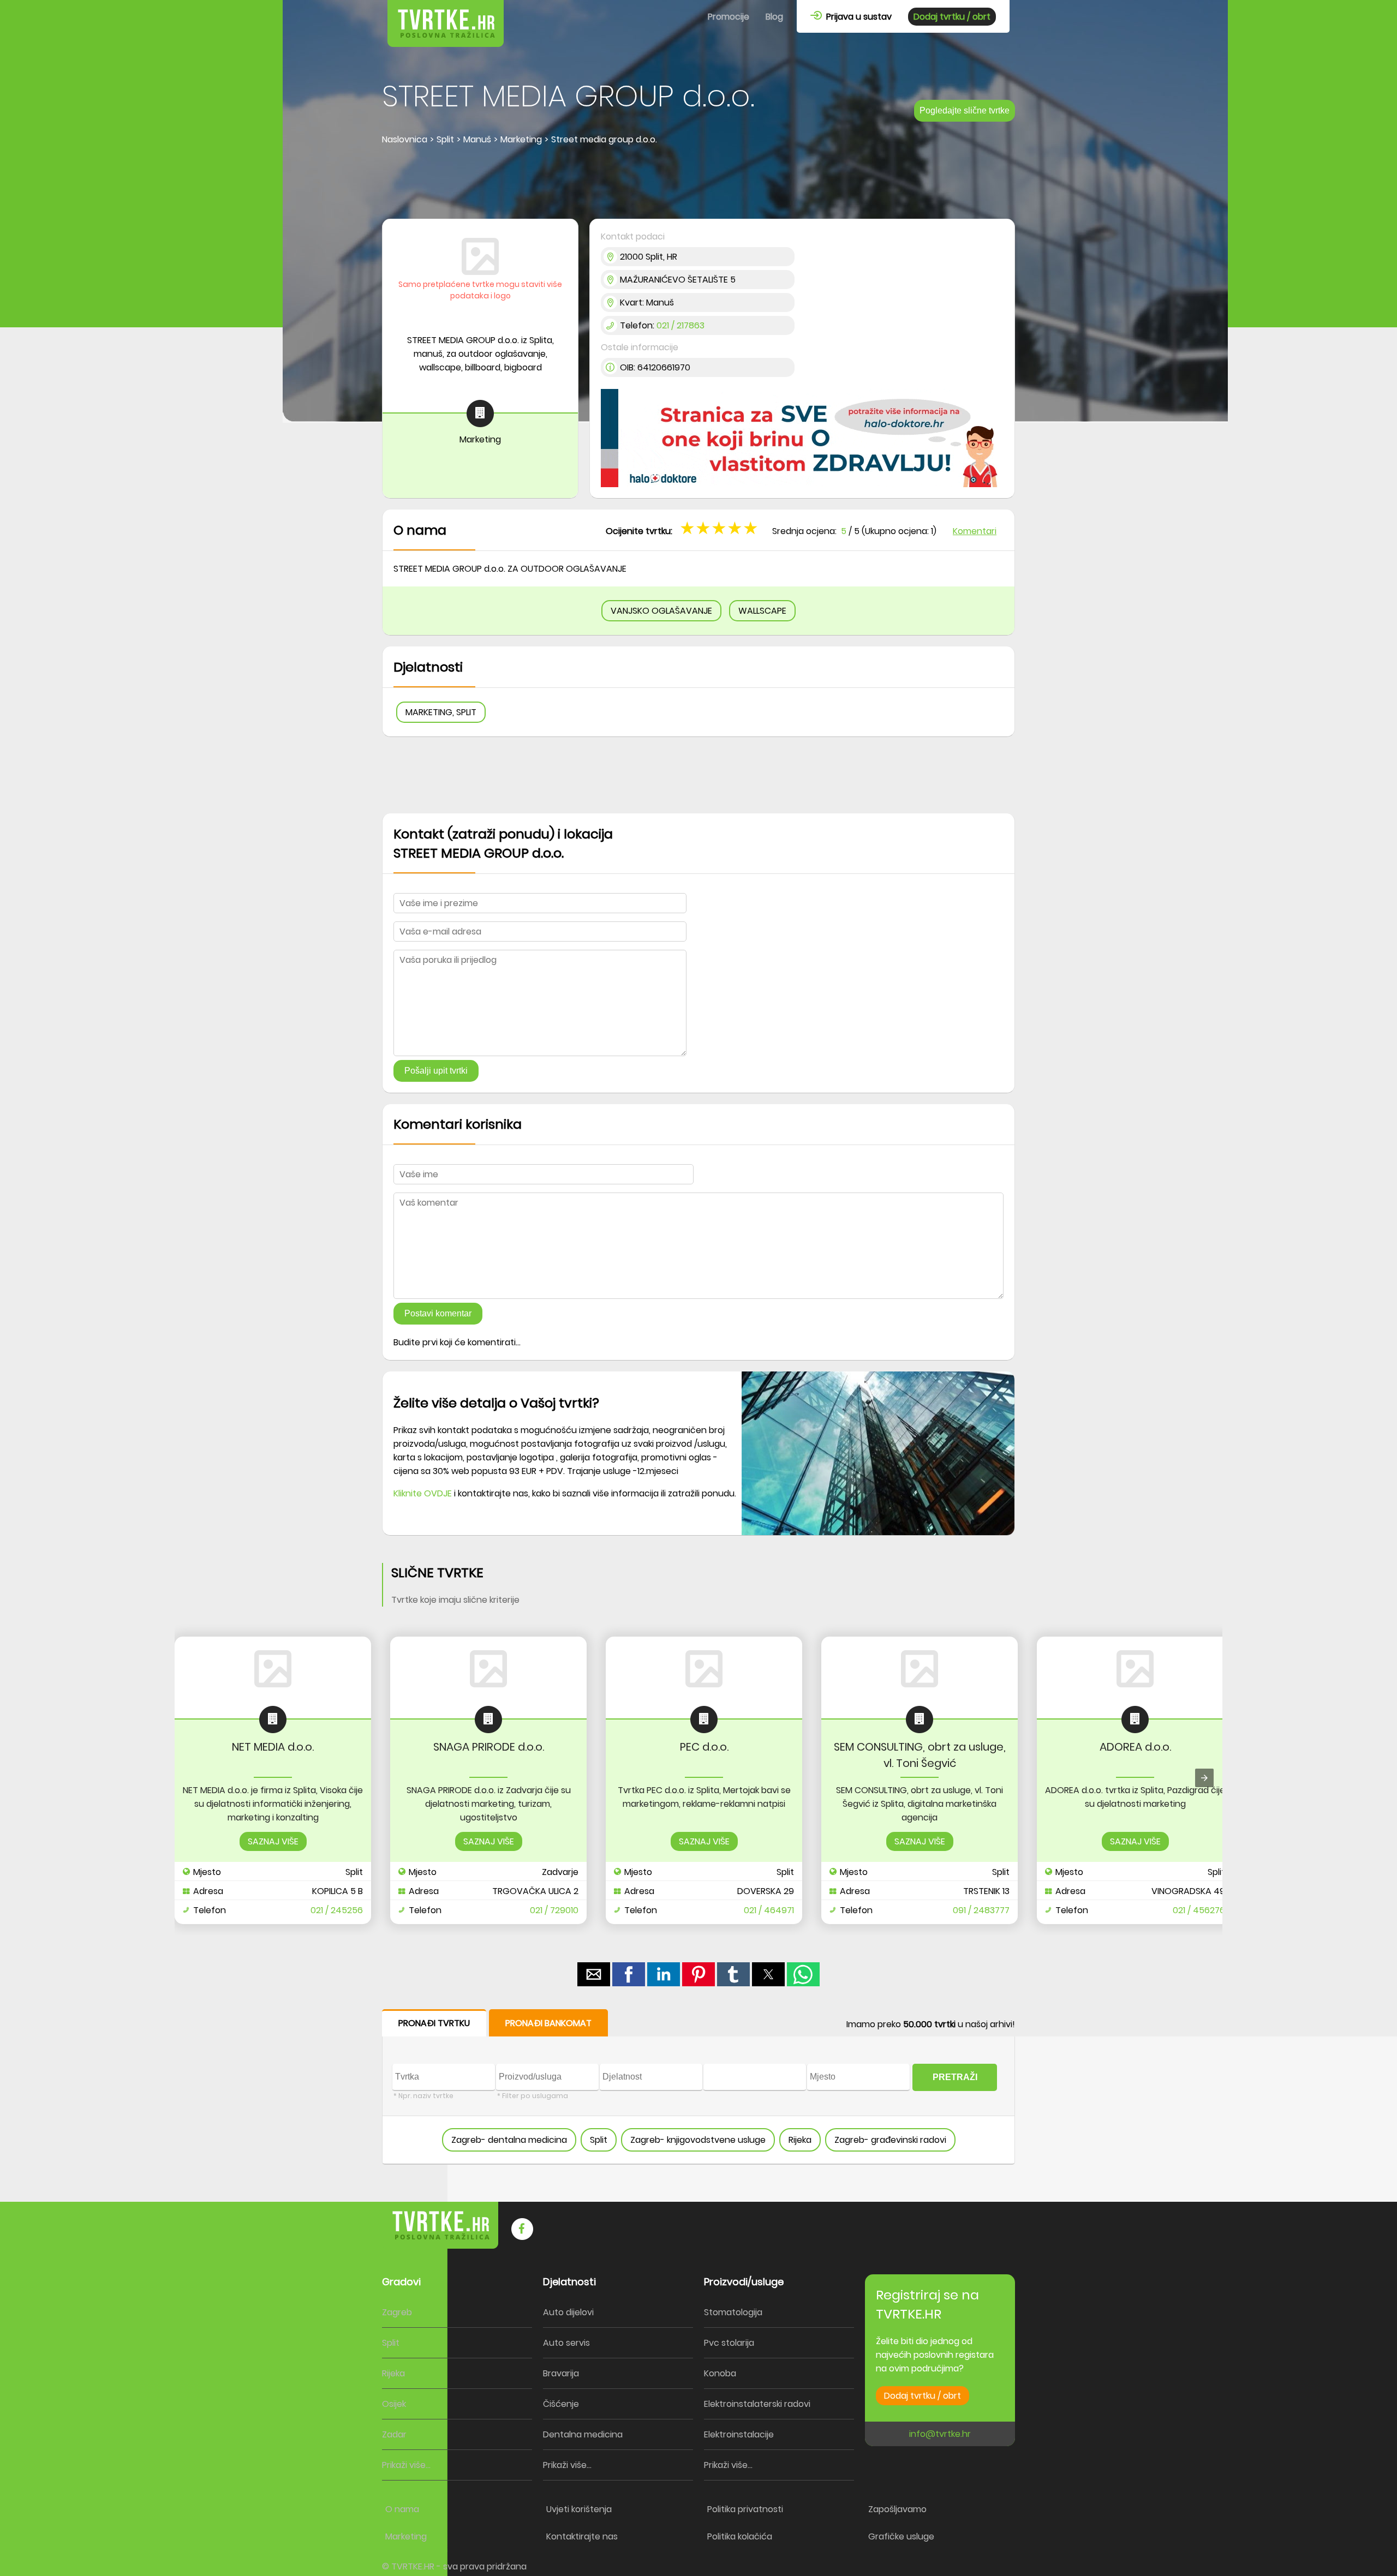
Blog (774, 17)
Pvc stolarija (729, 2343)
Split (599, 2140)
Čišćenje (561, 2404)
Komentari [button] (975, 531)
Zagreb (397, 2312)
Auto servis (566, 2343)
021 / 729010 (554, 1910)
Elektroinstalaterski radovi (757, 2404)
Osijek (394, 2404)
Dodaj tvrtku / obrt (952, 17)
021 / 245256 (337, 1910)
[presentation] (1204, 1778)
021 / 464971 (769, 1910)
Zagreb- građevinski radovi (890, 2140)
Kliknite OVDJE (423, 1493)
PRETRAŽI (955, 2077)
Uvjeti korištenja (579, 2509)
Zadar (394, 2434)
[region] (698, 183)
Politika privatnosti (745, 2509)
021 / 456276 (1199, 1910)
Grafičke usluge (901, 2536)
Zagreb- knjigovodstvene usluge (698, 2140)
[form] (698, 2087)
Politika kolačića (740, 2536)
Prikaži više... (406, 2465)
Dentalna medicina (583, 2434)
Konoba (720, 2373)
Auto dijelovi (568, 2312)
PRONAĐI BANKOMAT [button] (548, 2023)
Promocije (729, 17)
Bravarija (561, 2373)
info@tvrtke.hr (940, 2434)
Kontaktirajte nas (582, 2536)
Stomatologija (733, 2312)
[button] (752, 528)
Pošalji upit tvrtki (436, 1071)
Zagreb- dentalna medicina (509, 2140)
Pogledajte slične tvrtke (965, 110)
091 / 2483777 (981, 1910)
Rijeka (800, 2140)
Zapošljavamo (897, 2509)
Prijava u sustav (857, 17)
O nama (402, 2509)
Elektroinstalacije (739, 2434)
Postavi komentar (438, 1313)
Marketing (406, 2536)
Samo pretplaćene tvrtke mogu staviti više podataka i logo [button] (480, 290)
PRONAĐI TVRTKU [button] (434, 2023)
